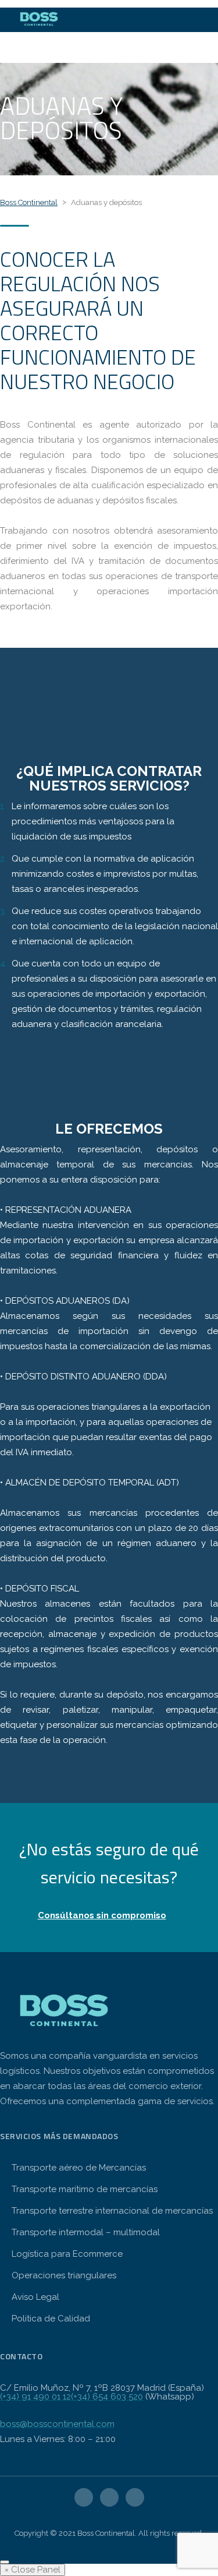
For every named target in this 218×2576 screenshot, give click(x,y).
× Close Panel (33, 2570)
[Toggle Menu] (5, 2562)
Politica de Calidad (51, 2319)
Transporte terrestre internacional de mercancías (112, 2211)
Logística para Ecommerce (67, 2254)
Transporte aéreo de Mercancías (79, 2168)
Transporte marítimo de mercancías (85, 2189)
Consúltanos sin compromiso (102, 1915)
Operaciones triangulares (64, 2275)
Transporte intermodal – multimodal (86, 2232)
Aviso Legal (35, 2297)
